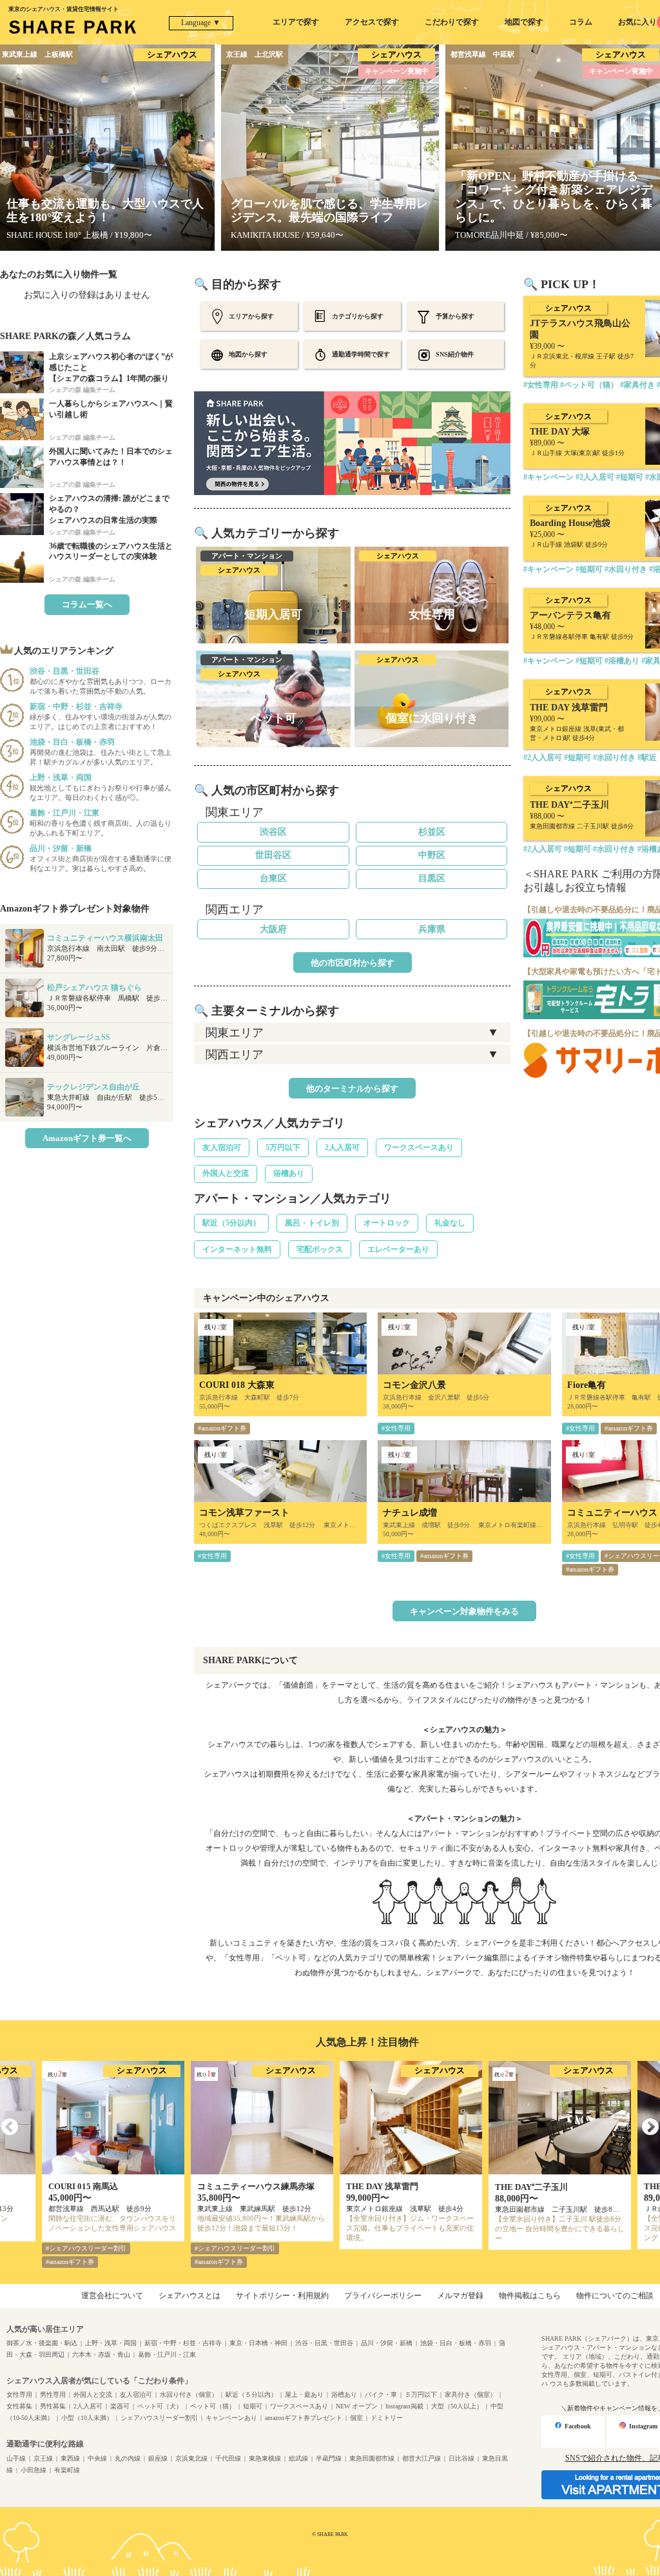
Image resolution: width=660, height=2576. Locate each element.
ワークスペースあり (419, 1147)
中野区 (432, 855)
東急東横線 (265, 2458)
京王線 (43, 2458)
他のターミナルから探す (352, 1088)
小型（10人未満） (87, 2418)
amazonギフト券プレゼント (304, 2418)
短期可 (253, 2406)
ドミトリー (387, 2418)
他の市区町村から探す (353, 963)
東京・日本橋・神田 (258, 2343)
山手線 (16, 2458)
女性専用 (19, 2395)
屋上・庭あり (304, 2395)
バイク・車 (381, 2395)
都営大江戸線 (422, 2458)
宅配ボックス (320, 1249)
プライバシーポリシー (383, 2296)
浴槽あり (289, 1173)
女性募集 (19, 2406)
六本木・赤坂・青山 (101, 2355)
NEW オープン (357, 2406)
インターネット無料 (237, 1249)
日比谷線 (461, 2458)
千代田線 (228, 2458)
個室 (356, 2418)
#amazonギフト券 (222, 1428)
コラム (581, 22)
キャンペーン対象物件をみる (464, 1611)
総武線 (298, 2458)
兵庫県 (432, 929)
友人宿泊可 (222, 1147)
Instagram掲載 (404, 2406)
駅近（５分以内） (251, 2395)
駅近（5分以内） (231, 1223)
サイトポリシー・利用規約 (282, 2296)
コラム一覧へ (87, 604)
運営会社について (112, 2296)
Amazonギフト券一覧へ (87, 1138)
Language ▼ (201, 23)
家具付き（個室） (471, 2395)
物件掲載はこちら (530, 2296)
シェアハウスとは (189, 2296)
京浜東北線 (191, 2458)
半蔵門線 (329, 2458)
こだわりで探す (452, 22)
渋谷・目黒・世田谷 (324, 2343)
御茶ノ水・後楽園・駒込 (42, 2343)
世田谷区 (273, 855)
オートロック (387, 1223)
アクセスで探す (372, 22)
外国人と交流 (226, 1173)
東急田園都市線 (372, 2458)
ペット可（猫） (213, 2406)
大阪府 (273, 929)
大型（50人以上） (457, 2406)
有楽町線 (67, 2470)
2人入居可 (342, 1147)
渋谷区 (273, 832)
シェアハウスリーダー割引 (159, 2418)
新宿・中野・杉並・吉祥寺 (183, 2343)
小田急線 (34, 2470)
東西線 (70, 2458)
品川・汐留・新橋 (387, 2343)
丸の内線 (128, 2458)
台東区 (273, 878)
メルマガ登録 (460, 2296)
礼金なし (450, 1223)
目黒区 (432, 878)
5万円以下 (283, 1147)
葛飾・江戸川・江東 (167, 2355)
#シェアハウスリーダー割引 (86, 2248)
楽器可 (120, 2406)
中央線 (97, 2458)
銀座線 (158, 2458)
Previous (10, 2127)
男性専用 (53, 2395)
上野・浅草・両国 (111, 2343)
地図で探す (524, 22)
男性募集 (53, 2406)
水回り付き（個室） (189, 2395)
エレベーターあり (398, 1249)
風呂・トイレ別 (312, 1223)
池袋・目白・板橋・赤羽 (456, 2343)
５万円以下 (421, 2395)
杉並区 (432, 832)
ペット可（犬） (160, 2406)
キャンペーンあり (231, 2418)
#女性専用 (396, 1428)
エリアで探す (296, 22)
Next (650, 2127)
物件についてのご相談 (615, 2296)
